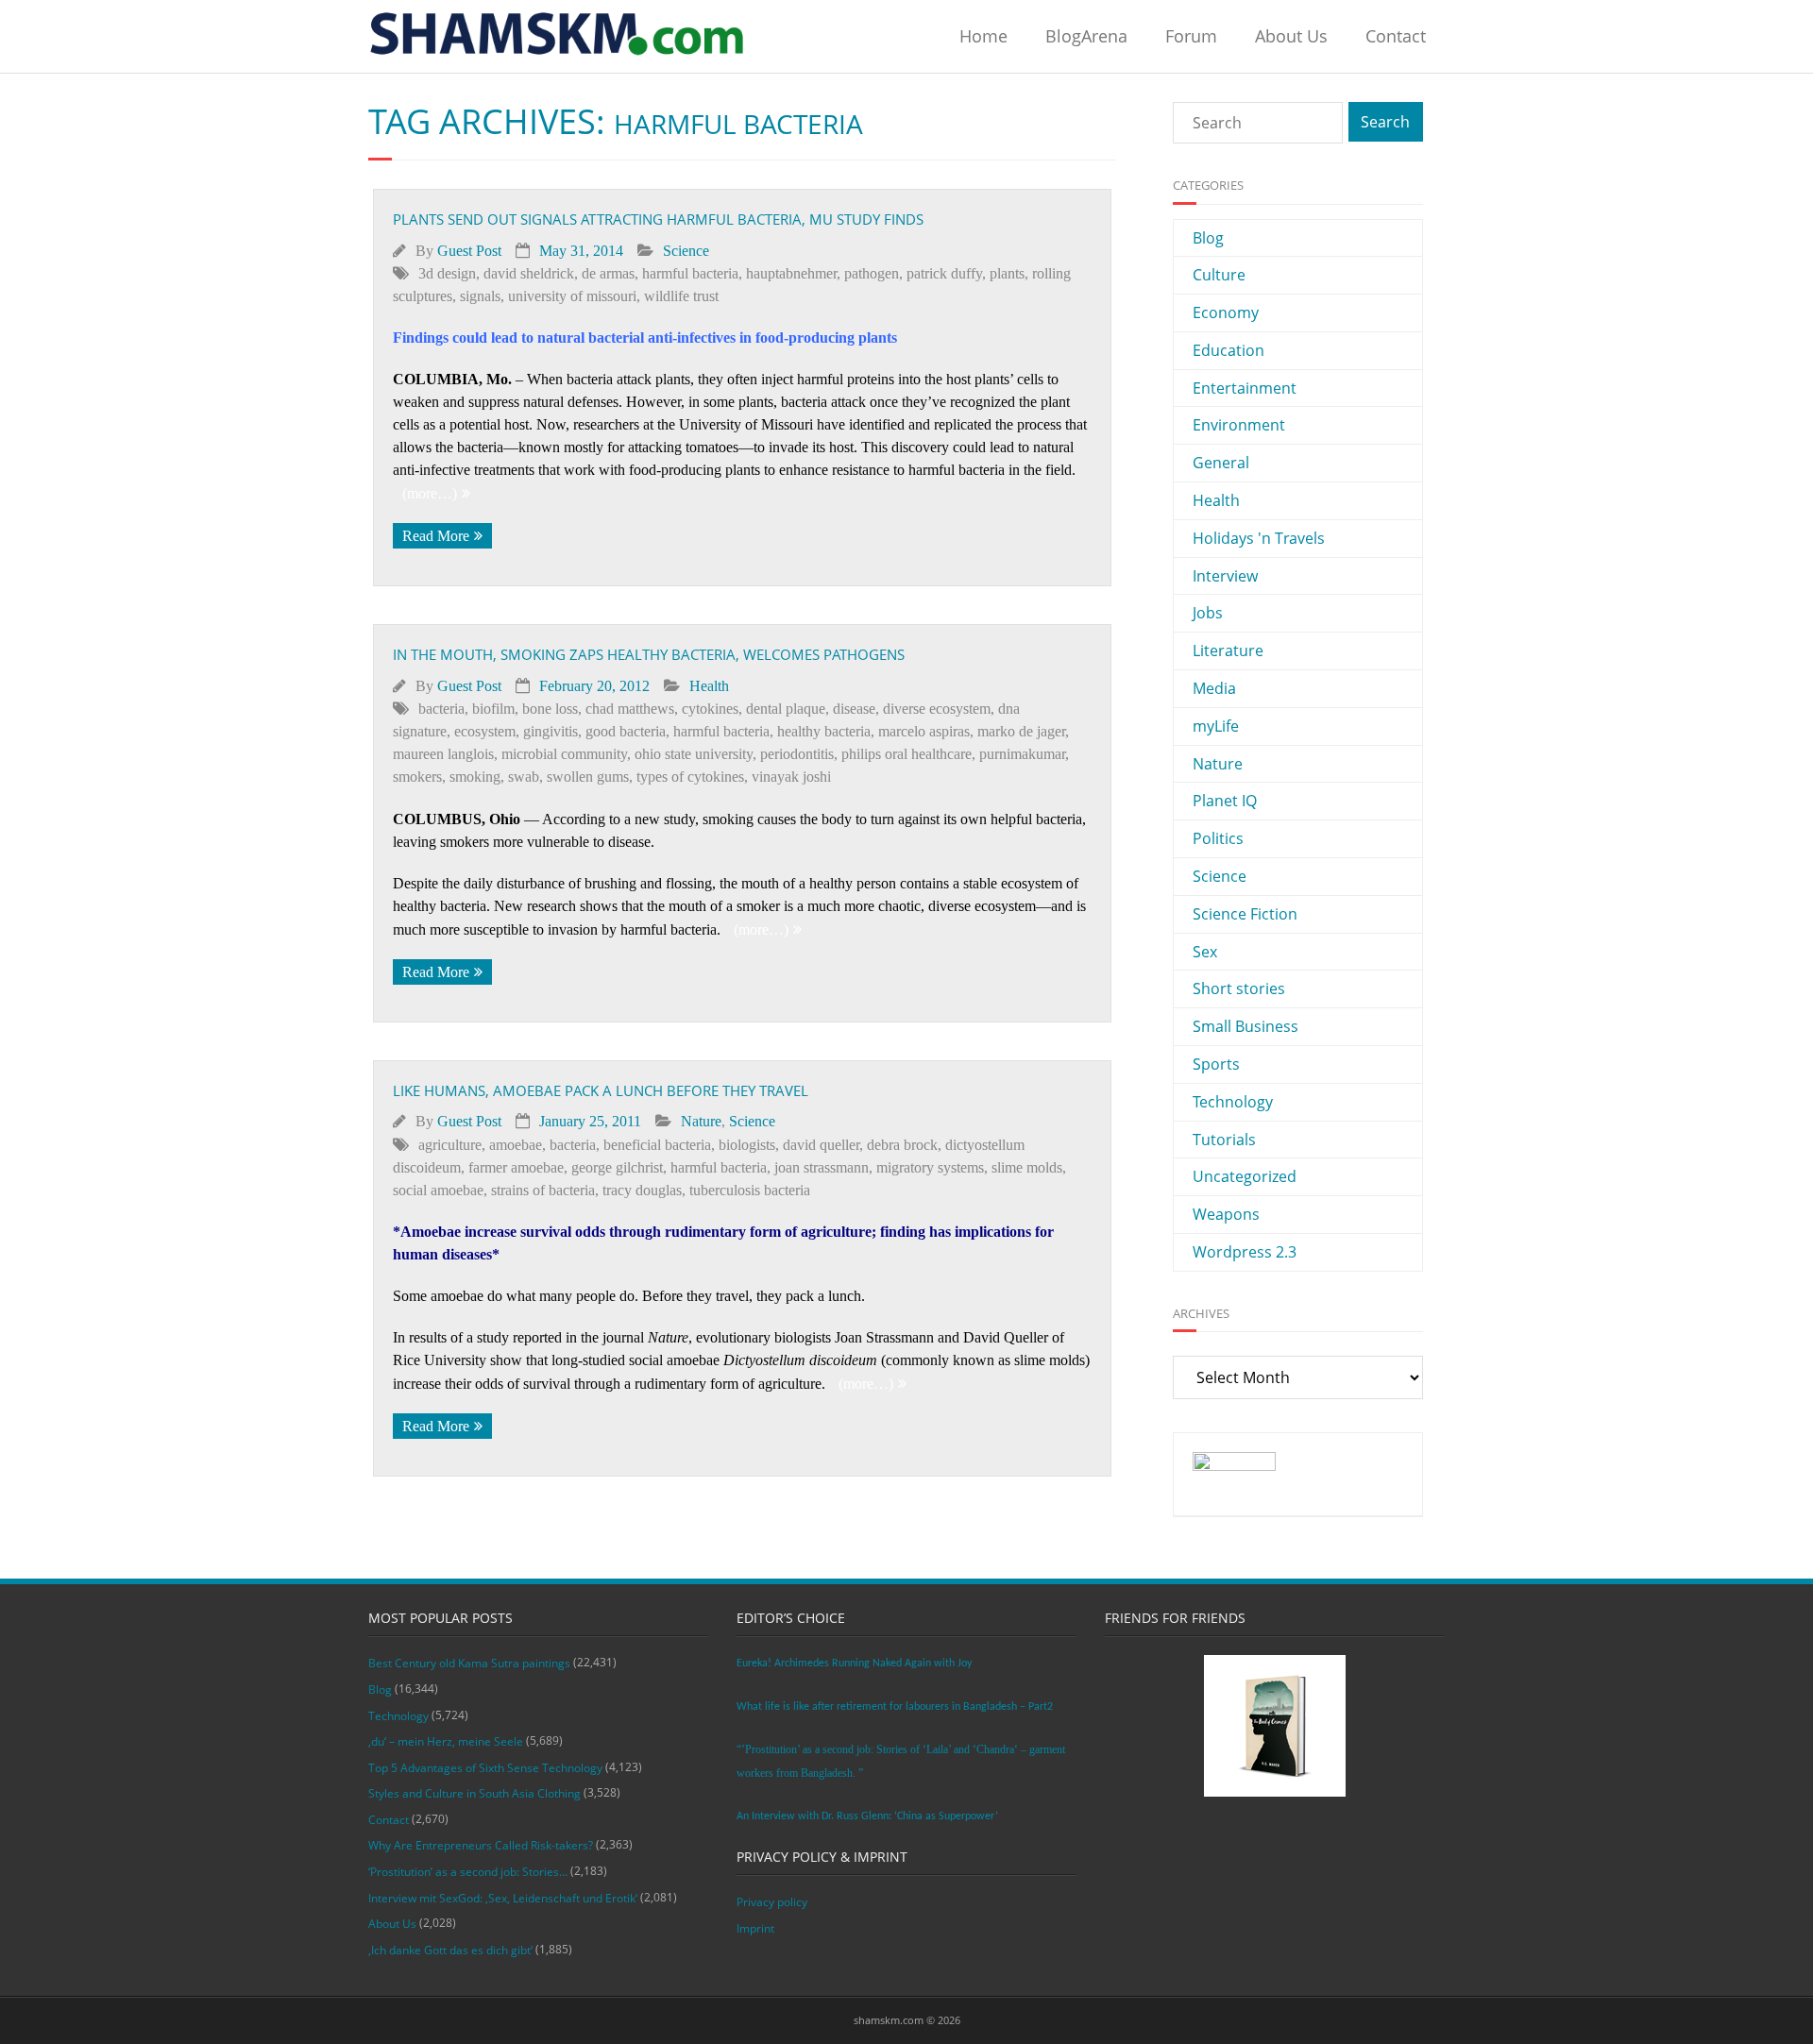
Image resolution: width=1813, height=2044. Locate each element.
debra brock (902, 1145)
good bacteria (626, 731)
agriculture (450, 1145)
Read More (436, 536)
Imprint (755, 1928)
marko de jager (1021, 731)
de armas (608, 273)
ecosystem (485, 731)
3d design (447, 273)
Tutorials (1224, 1140)
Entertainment (1245, 388)
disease (854, 709)
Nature (701, 1121)
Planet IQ (1225, 801)
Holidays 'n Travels (1259, 538)
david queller (821, 1145)
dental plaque (786, 709)
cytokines (710, 709)
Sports (1216, 1064)
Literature (1228, 650)
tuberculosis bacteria (750, 1190)
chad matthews (630, 709)
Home (983, 36)
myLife (1216, 726)
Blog (1208, 238)
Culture (1219, 275)
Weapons (1226, 1214)
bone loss (550, 709)
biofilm (493, 709)
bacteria (441, 709)
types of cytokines (690, 777)
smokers (417, 777)
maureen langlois (443, 754)
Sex (1205, 952)
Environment (1239, 425)
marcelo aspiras (924, 731)
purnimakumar (1022, 754)
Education (1228, 350)
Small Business (1245, 1026)
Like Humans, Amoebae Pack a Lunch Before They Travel (601, 1090)
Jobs (1208, 613)
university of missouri (572, 296)
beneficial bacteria (657, 1145)
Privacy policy (772, 1902)
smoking (475, 777)
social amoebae (438, 1190)
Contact (1396, 36)
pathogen (872, 273)
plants (1007, 273)
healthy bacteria (824, 731)
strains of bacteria (543, 1190)
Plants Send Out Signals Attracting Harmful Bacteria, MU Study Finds (658, 219)
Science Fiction (1245, 914)
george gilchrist (617, 1167)
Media (1214, 688)
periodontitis (797, 754)
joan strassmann (822, 1167)
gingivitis (551, 731)
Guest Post (469, 251)
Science (686, 251)
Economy (1226, 313)
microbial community (564, 754)
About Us (1291, 36)
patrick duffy (944, 273)
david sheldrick (529, 273)
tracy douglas (642, 1190)
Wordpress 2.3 (1245, 1252)
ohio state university (694, 754)
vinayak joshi (791, 777)
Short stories (1239, 988)
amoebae (516, 1145)
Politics (1218, 838)
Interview (1225, 576)
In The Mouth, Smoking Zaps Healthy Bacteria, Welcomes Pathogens (649, 654)
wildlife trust (681, 296)
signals (480, 296)
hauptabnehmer (791, 273)
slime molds (1027, 1167)
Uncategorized (1245, 1176)
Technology (1233, 1102)
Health (709, 686)
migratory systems (930, 1167)
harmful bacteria (690, 273)
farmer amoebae (516, 1167)
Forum (1191, 36)
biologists (747, 1145)
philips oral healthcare (906, 754)
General (1221, 463)
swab (524, 777)
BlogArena (1086, 36)
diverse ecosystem (937, 709)
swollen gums (588, 777)
